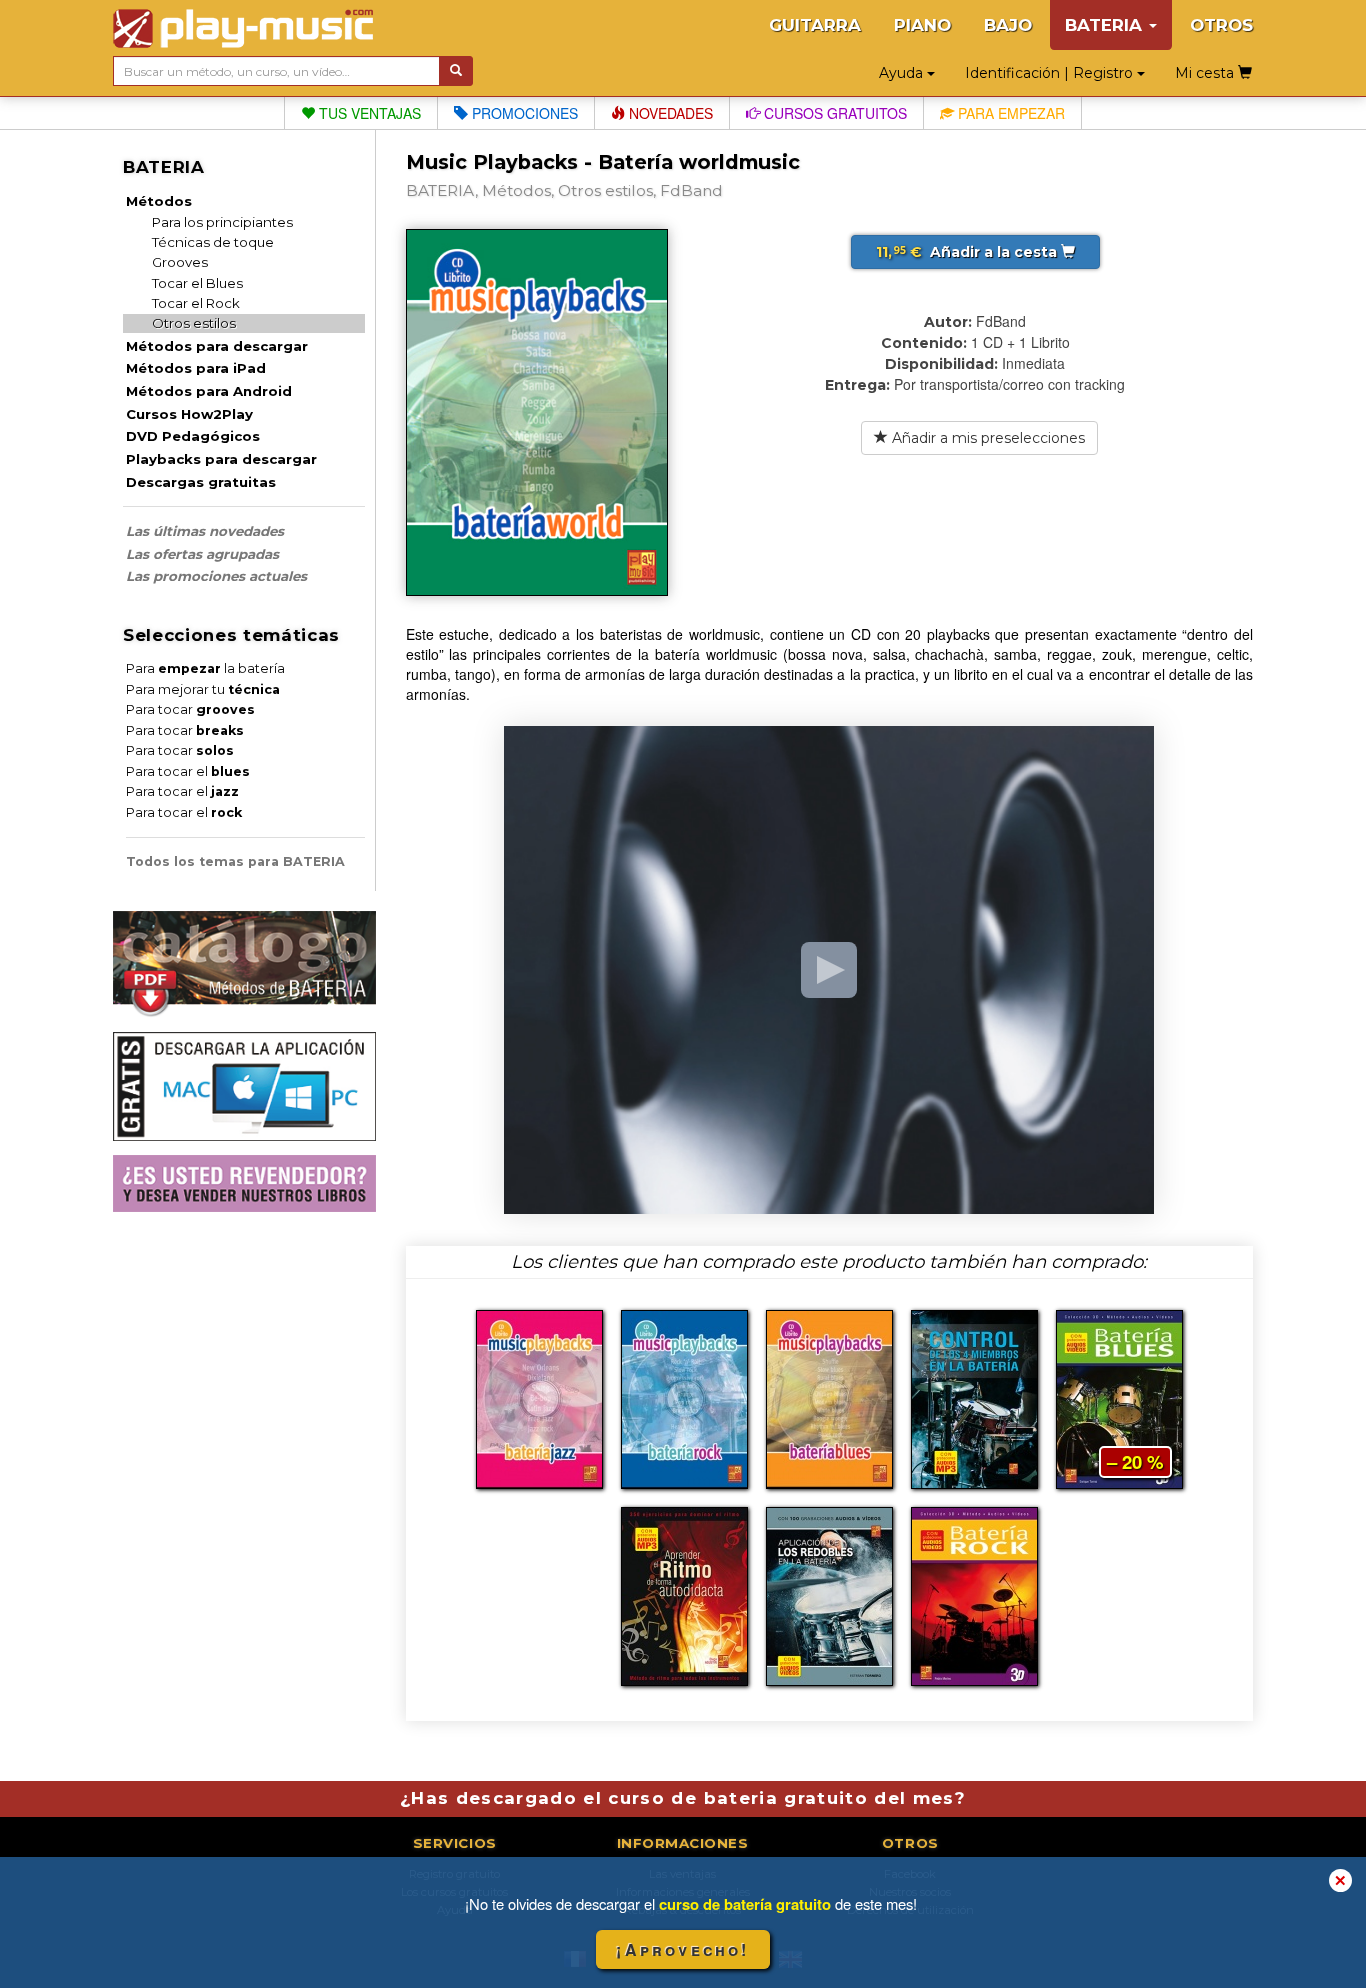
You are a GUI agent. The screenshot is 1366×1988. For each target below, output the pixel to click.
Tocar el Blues (197, 283)
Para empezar (1009, 113)
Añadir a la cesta (968, 252)
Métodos (159, 201)
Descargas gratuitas (201, 482)
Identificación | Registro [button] (1051, 73)
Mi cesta (1206, 73)
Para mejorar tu (203, 689)
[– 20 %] (1119, 1398)
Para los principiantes (222, 222)
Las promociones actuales (216, 576)
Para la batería (205, 668)
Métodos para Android (209, 391)
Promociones (523, 113)
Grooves (180, 262)
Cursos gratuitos (833, 113)
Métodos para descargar (217, 346)
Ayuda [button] (903, 73)
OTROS (1221, 25)
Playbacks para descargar (221, 459)
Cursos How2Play (189, 414)
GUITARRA (815, 25)
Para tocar (190, 709)
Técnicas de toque (213, 242)
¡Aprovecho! (682, 1949)
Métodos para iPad (196, 368)
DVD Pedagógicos (193, 436)
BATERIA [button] (1106, 25)
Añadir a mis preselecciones (986, 438)
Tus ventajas (368, 113)
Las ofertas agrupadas (202, 554)
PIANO (922, 25)
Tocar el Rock (196, 303)
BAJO (1008, 25)
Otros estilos (194, 323)
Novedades (669, 113)
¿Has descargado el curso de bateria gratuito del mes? (683, 1798)
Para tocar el (188, 771)
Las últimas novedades (205, 531)
